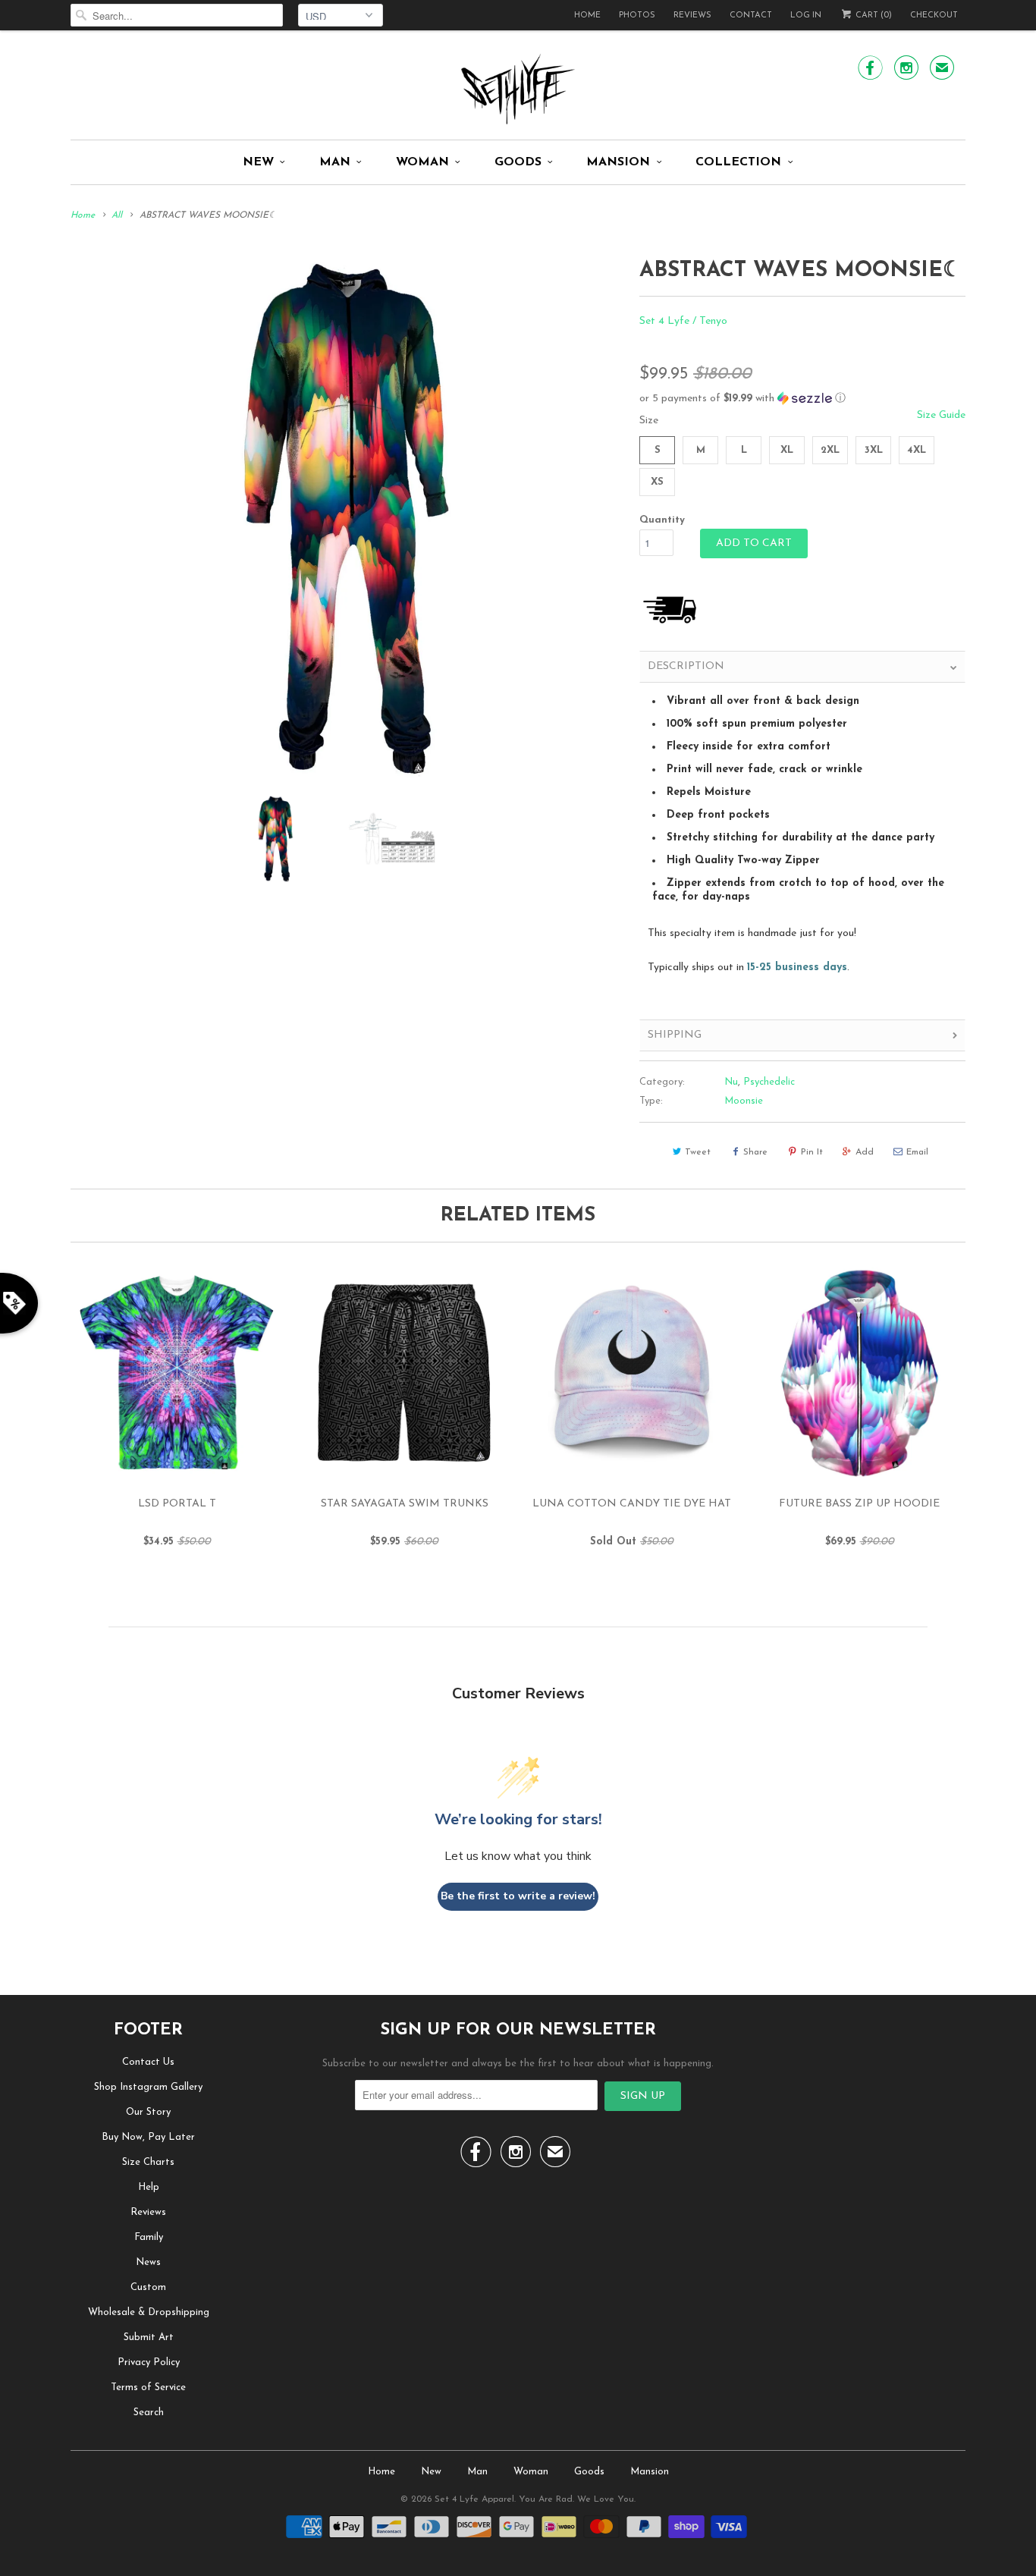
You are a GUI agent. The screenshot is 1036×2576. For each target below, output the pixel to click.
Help (149, 2187)
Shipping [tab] (675, 1035)
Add (865, 1152)
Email (917, 1152)
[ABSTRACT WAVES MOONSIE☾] (347, 517)
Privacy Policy (149, 2362)
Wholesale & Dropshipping (149, 2312)
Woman (422, 162)
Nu (731, 1082)
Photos (637, 16)
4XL (917, 450)
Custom (148, 2287)
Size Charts (148, 2162)
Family (149, 2237)
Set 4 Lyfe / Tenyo (683, 321)
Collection (738, 162)
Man (335, 162)
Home (587, 16)
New (258, 162)
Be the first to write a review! (518, 1896)
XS (657, 482)
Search (149, 2413)
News (148, 2262)
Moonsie (744, 1101)
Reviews (692, 16)
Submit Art (149, 2337)
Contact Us (148, 2062)
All (117, 215)
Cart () (873, 16)
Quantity (662, 520)
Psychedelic (769, 1082)
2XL (830, 450)
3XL (874, 450)
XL (787, 450)
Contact (751, 16)
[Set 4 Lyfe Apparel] (518, 89)
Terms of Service (148, 2388)
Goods (518, 162)
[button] (802, 399)
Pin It (812, 1152)
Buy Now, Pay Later (148, 2137)
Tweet (698, 1152)
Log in (806, 16)
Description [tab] (686, 666)
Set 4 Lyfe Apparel (474, 2499)
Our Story (148, 2112)
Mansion (618, 162)
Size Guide (941, 415)
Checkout (934, 16)
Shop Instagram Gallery (148, 2087)
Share (755, 1152)
